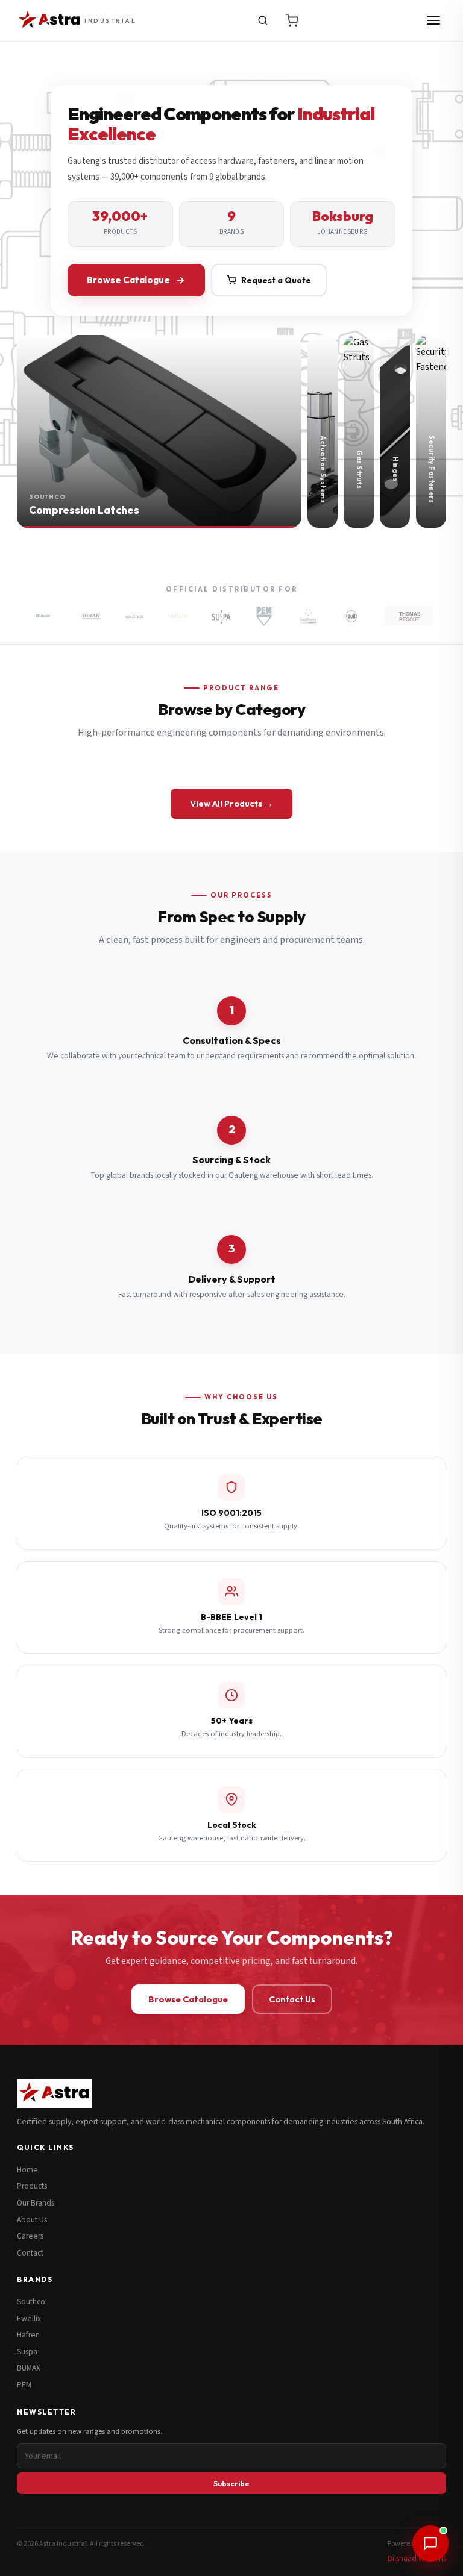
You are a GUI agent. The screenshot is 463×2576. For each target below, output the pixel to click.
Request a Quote (276, 280)
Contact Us (292, 1999)
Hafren (28, 2335)
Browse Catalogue (128, 280)
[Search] (263, 20)
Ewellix (29, 2318)
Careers (30, 2236)
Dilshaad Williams (417, 2558)
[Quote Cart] (292, 20)
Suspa (27, 2352)
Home (27, 2170)
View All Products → (231, 803)
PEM (24, 2385)
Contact (30, 2253)
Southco (31, 2302)
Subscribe (231, 2483)
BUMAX (29, 2368)
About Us (32, 2220)
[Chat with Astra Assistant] (430, 2543)
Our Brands (36, 2203)
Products (32, 2186)
